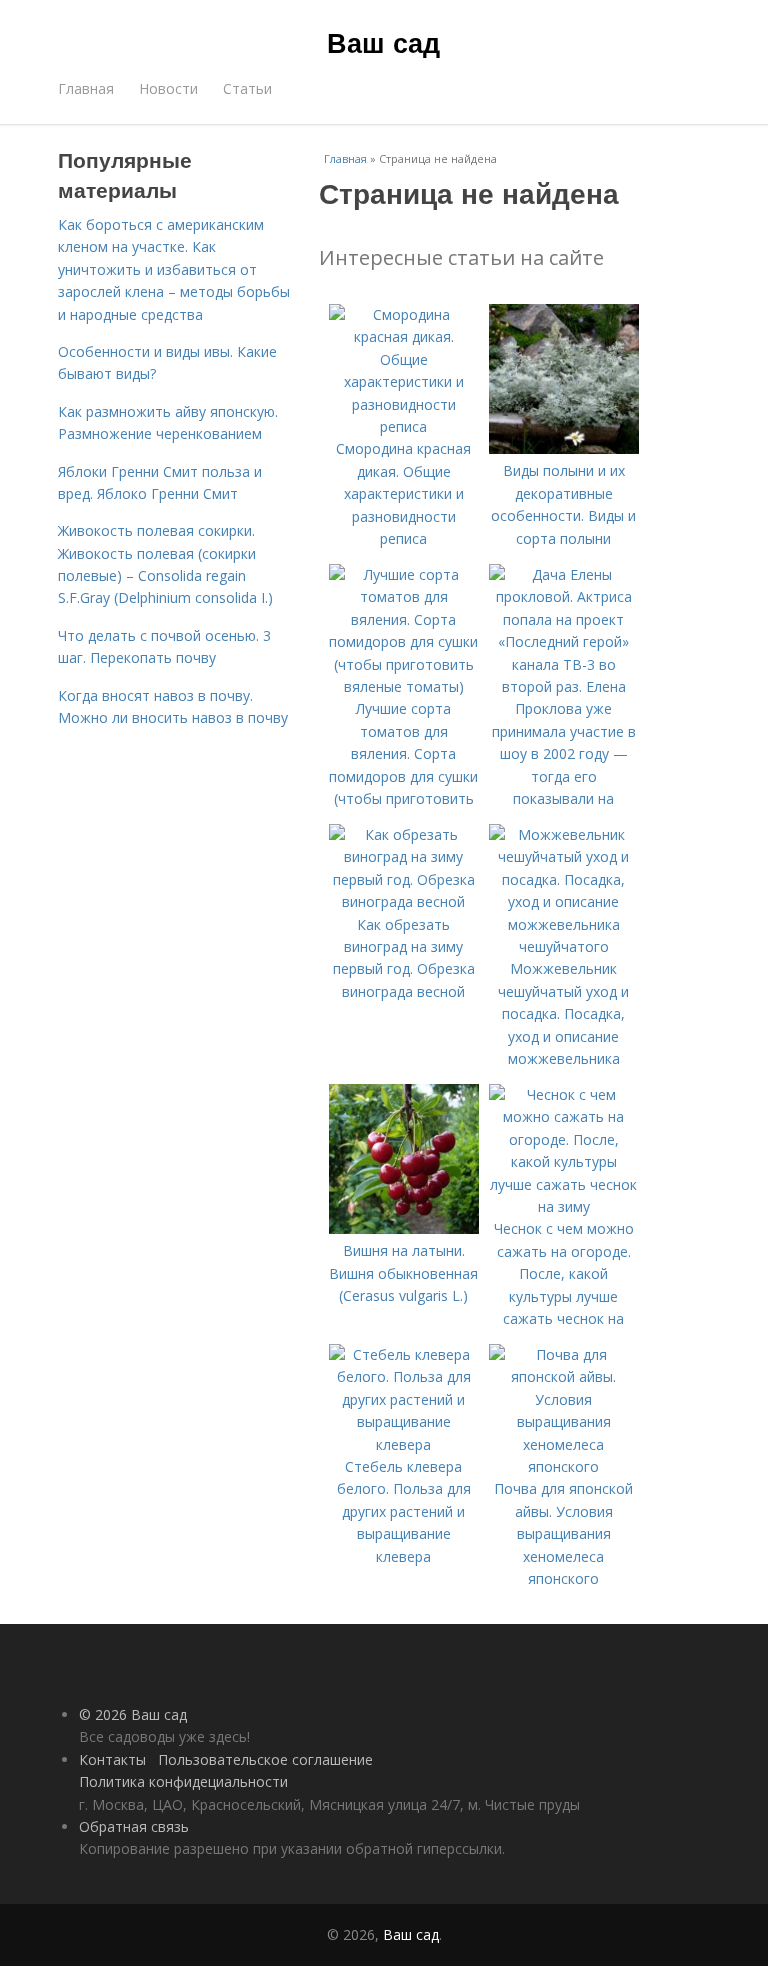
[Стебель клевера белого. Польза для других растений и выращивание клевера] (404, 1444)
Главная (86, 88)
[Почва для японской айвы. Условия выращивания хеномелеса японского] (564, 1466)
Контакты (112, 1759)
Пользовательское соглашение (265, 1759)
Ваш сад (383, 42)
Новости (168, 88)
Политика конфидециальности (183, 1781)
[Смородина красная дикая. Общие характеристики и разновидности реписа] (404, 426)
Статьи (247, 88)
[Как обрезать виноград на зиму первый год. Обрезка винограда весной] (404, 901)
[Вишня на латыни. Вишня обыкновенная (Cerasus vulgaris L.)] (404, 1228)
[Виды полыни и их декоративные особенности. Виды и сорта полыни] (564, 448)
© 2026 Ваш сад (133, 1714)
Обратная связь (134, 1826)
